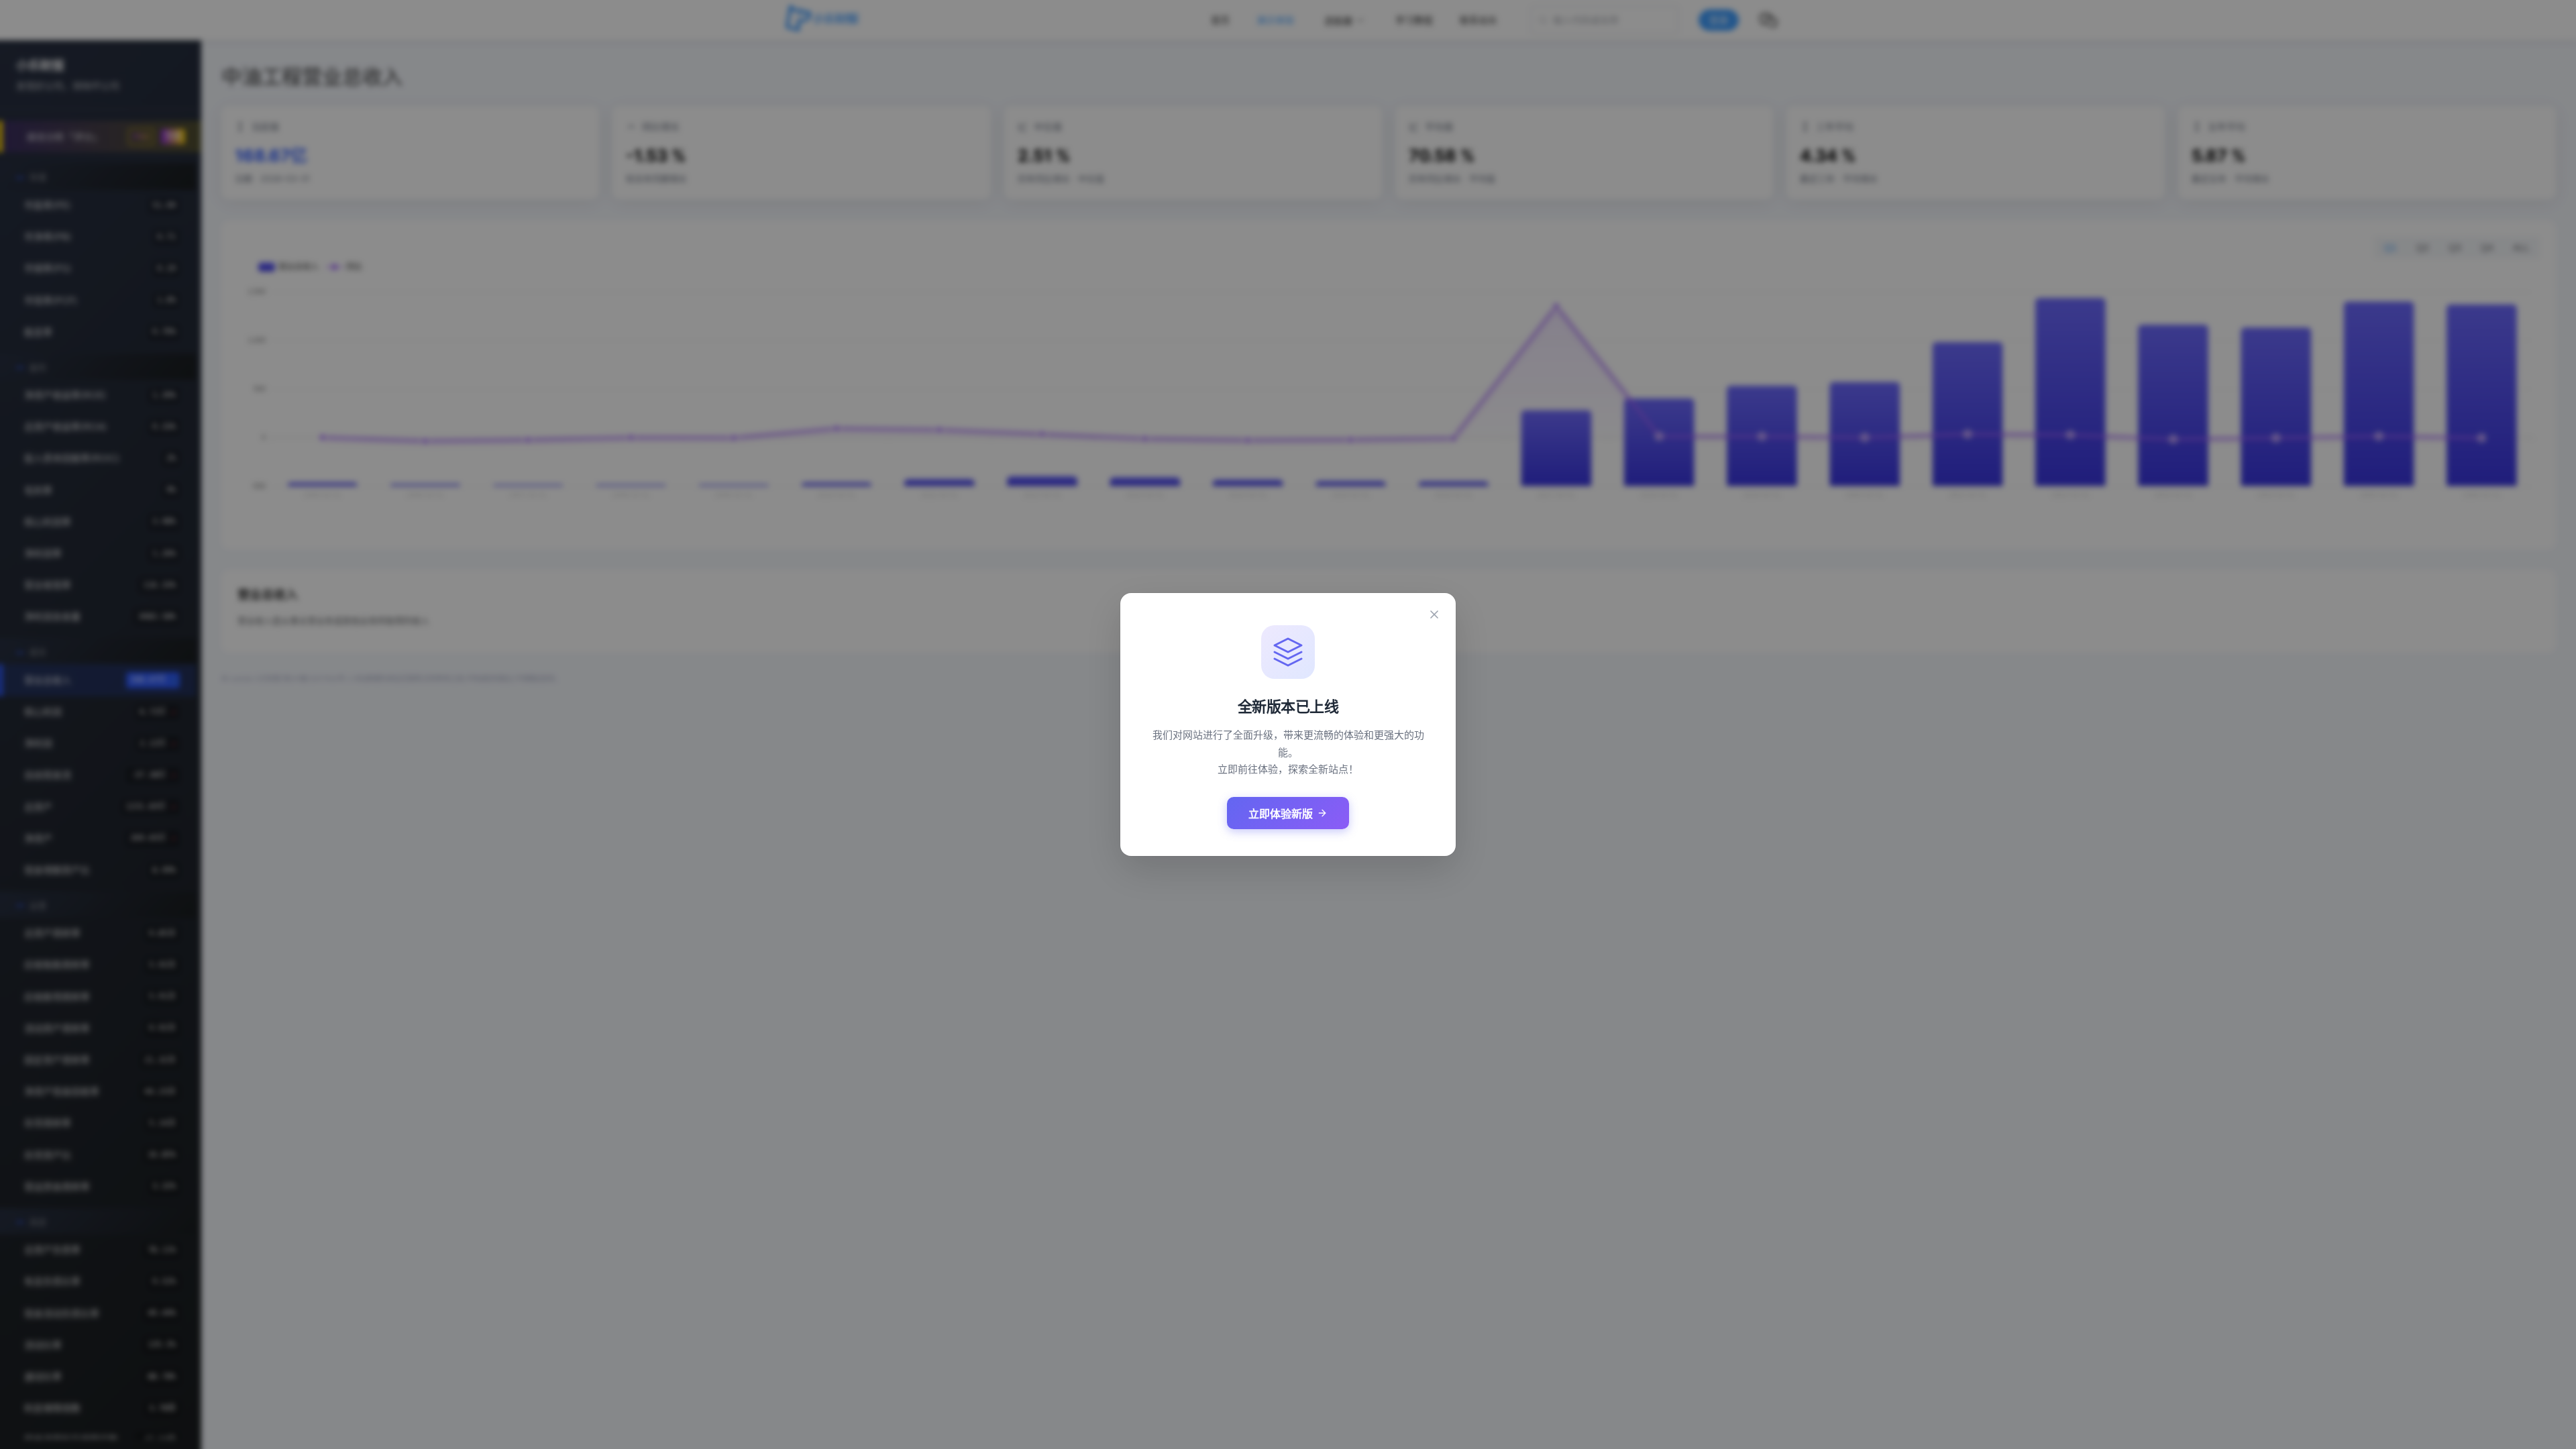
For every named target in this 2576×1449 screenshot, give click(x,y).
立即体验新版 (1281, 814)
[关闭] (1434, 614)
